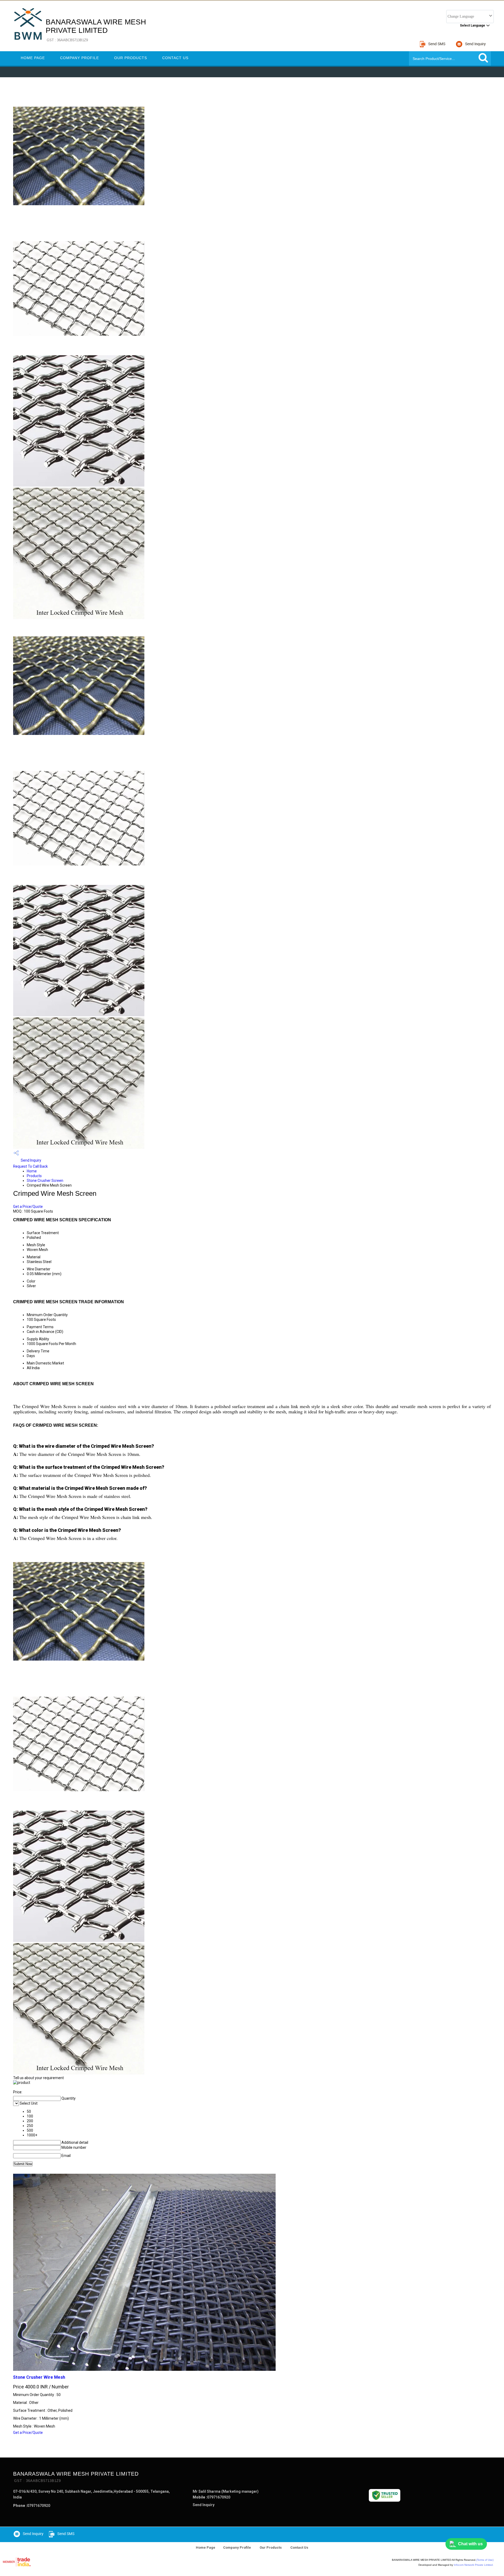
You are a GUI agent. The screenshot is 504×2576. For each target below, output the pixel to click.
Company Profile (80, 58)
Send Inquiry (31, 1160)
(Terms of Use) (485, 2560)
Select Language (472, 25)
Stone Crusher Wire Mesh (39, 2377)
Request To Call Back (30, 1166)
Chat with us (470, 2544)
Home (32, 1171)
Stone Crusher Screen (45, 1181)
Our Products (131, 58)
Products (34, 1176)
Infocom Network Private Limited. (474, 2565)
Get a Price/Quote (28, 1207)
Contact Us (175, 58)
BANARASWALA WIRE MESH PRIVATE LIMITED (96, 30)
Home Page (33, 58)
